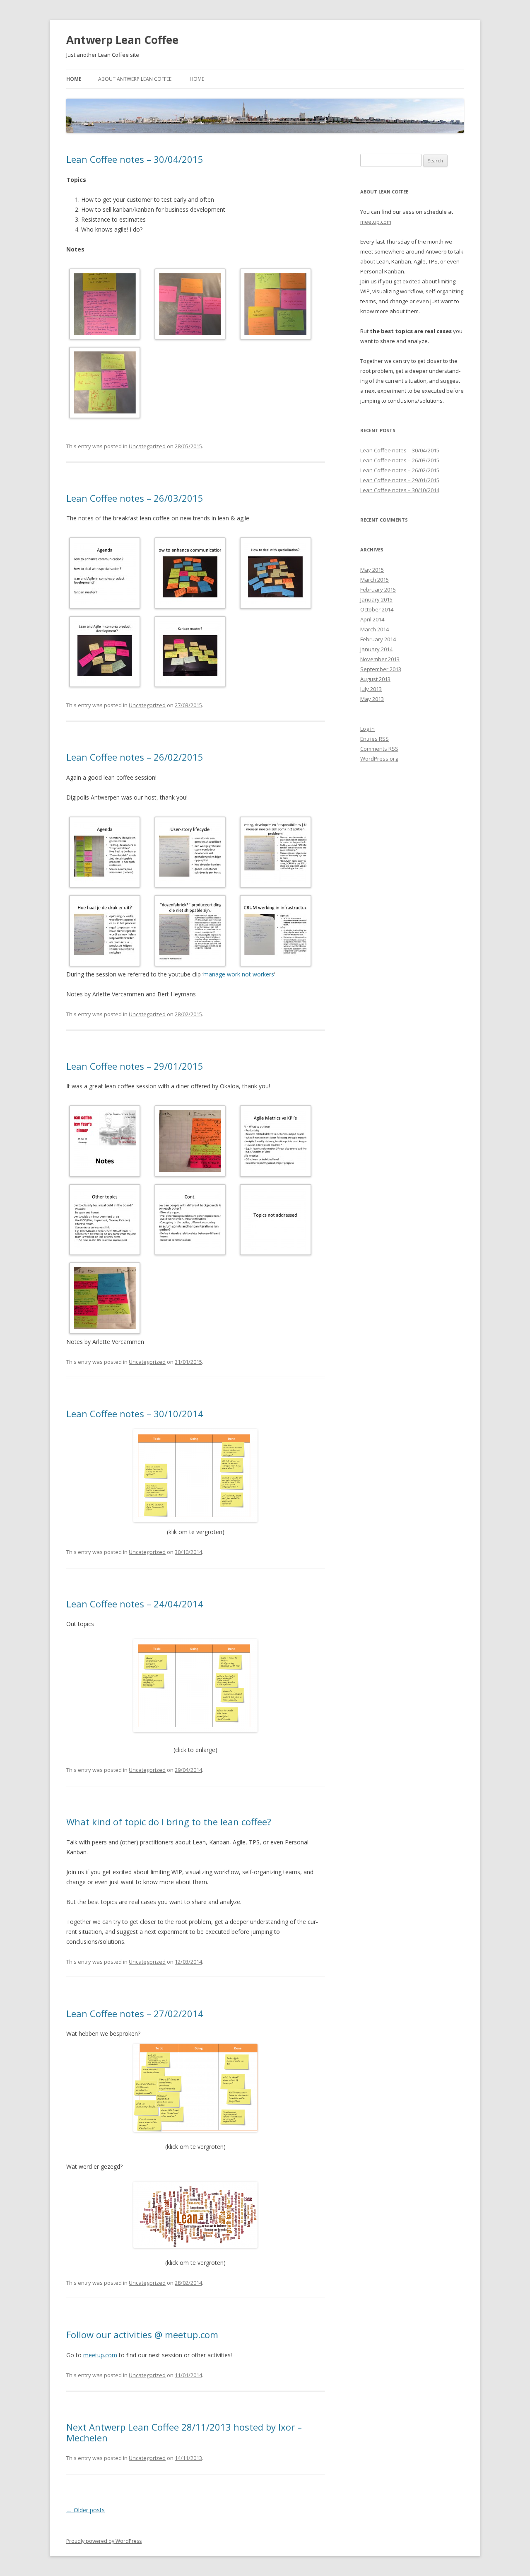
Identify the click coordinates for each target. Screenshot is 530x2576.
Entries (375, 739)
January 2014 (376, 649)
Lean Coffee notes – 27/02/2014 (135, 2013)
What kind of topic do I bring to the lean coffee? (169, 1822)
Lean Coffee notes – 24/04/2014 (135, 1604)
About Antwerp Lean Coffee (135, 79)
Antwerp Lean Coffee (122, 40)
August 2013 (375, 679)
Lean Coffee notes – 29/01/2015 (135, 1066)
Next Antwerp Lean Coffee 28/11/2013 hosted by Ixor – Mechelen (184, 2432)
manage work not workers (239, 974)
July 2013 (371, 689)
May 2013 (372, 699)
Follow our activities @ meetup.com (142, 2334)
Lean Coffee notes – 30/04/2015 (135, 159)
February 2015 (378, 590)
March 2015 (375, 580)
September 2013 (381, 669)
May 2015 (372, 570)
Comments (379, 749)
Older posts (86, 2510)
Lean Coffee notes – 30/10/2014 (135, 1414)
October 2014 (377, 609)
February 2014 (378, 639)
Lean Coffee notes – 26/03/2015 (135, 498)
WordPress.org (379, 759)
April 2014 (372, 619)
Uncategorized (147, 446)
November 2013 (380, 659)
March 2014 (375, 629)
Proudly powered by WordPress (104, 2541)
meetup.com (100, 2355)
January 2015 (376, 599)
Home (74, 79)
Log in (367, 729)
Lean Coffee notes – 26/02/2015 (135, 757)
